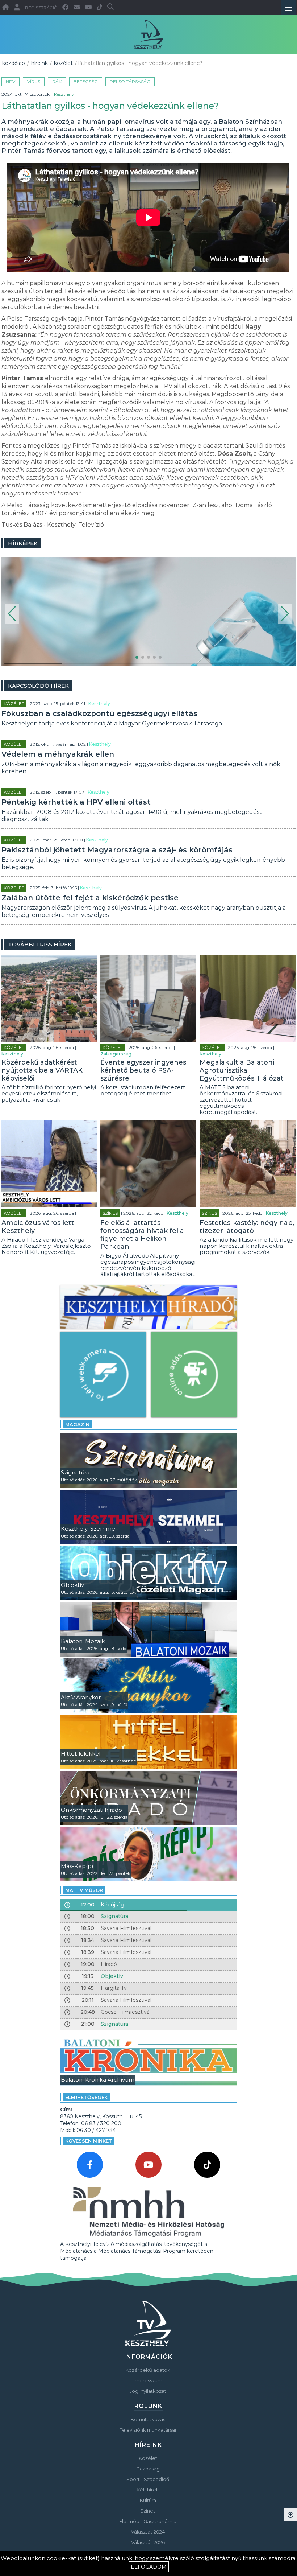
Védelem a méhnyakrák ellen (58, 754)
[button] (12, 614)
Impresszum (148, 2380)
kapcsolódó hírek (38, 686)
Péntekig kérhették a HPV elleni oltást (76, 802)
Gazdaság (148, 2469)
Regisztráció (41, 8)
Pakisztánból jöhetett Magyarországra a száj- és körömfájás (117, 850)
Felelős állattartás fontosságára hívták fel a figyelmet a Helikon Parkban (142, 1235)
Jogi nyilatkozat (148, 2391)
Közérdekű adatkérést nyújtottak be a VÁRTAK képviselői (42, 1070)
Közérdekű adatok (148, 2370)
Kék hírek (148, 2490)
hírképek (23, 543)
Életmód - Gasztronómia (148, 2521)
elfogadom (149, 2567)
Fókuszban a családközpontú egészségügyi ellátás (99, 713)
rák (57, 81)
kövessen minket (89, 2141)
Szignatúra (114, 1916)
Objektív (112, 1976)
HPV (11, 81)
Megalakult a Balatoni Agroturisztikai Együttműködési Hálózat (242, 1070)
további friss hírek (40, 944)
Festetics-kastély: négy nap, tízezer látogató (247, 1227)
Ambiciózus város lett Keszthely (38, 1227)
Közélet (63, 63)
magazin (77, 1424)
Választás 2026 (148, 2542)
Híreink (39, 63)
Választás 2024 (148, 2532)
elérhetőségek (86, 2097)
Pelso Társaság (130, 81)
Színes (110, 1213)
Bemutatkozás (148, 2419)
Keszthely (64, 94)
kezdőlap (14, 63)
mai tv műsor (84, 1890)
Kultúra (148, 2500)
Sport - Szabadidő (148, 2479)
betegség (86, 81)
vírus (34, 81)
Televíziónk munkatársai (148, 2430)
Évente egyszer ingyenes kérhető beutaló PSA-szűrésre (143, 1070)
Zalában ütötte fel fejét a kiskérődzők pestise (90, 898)
